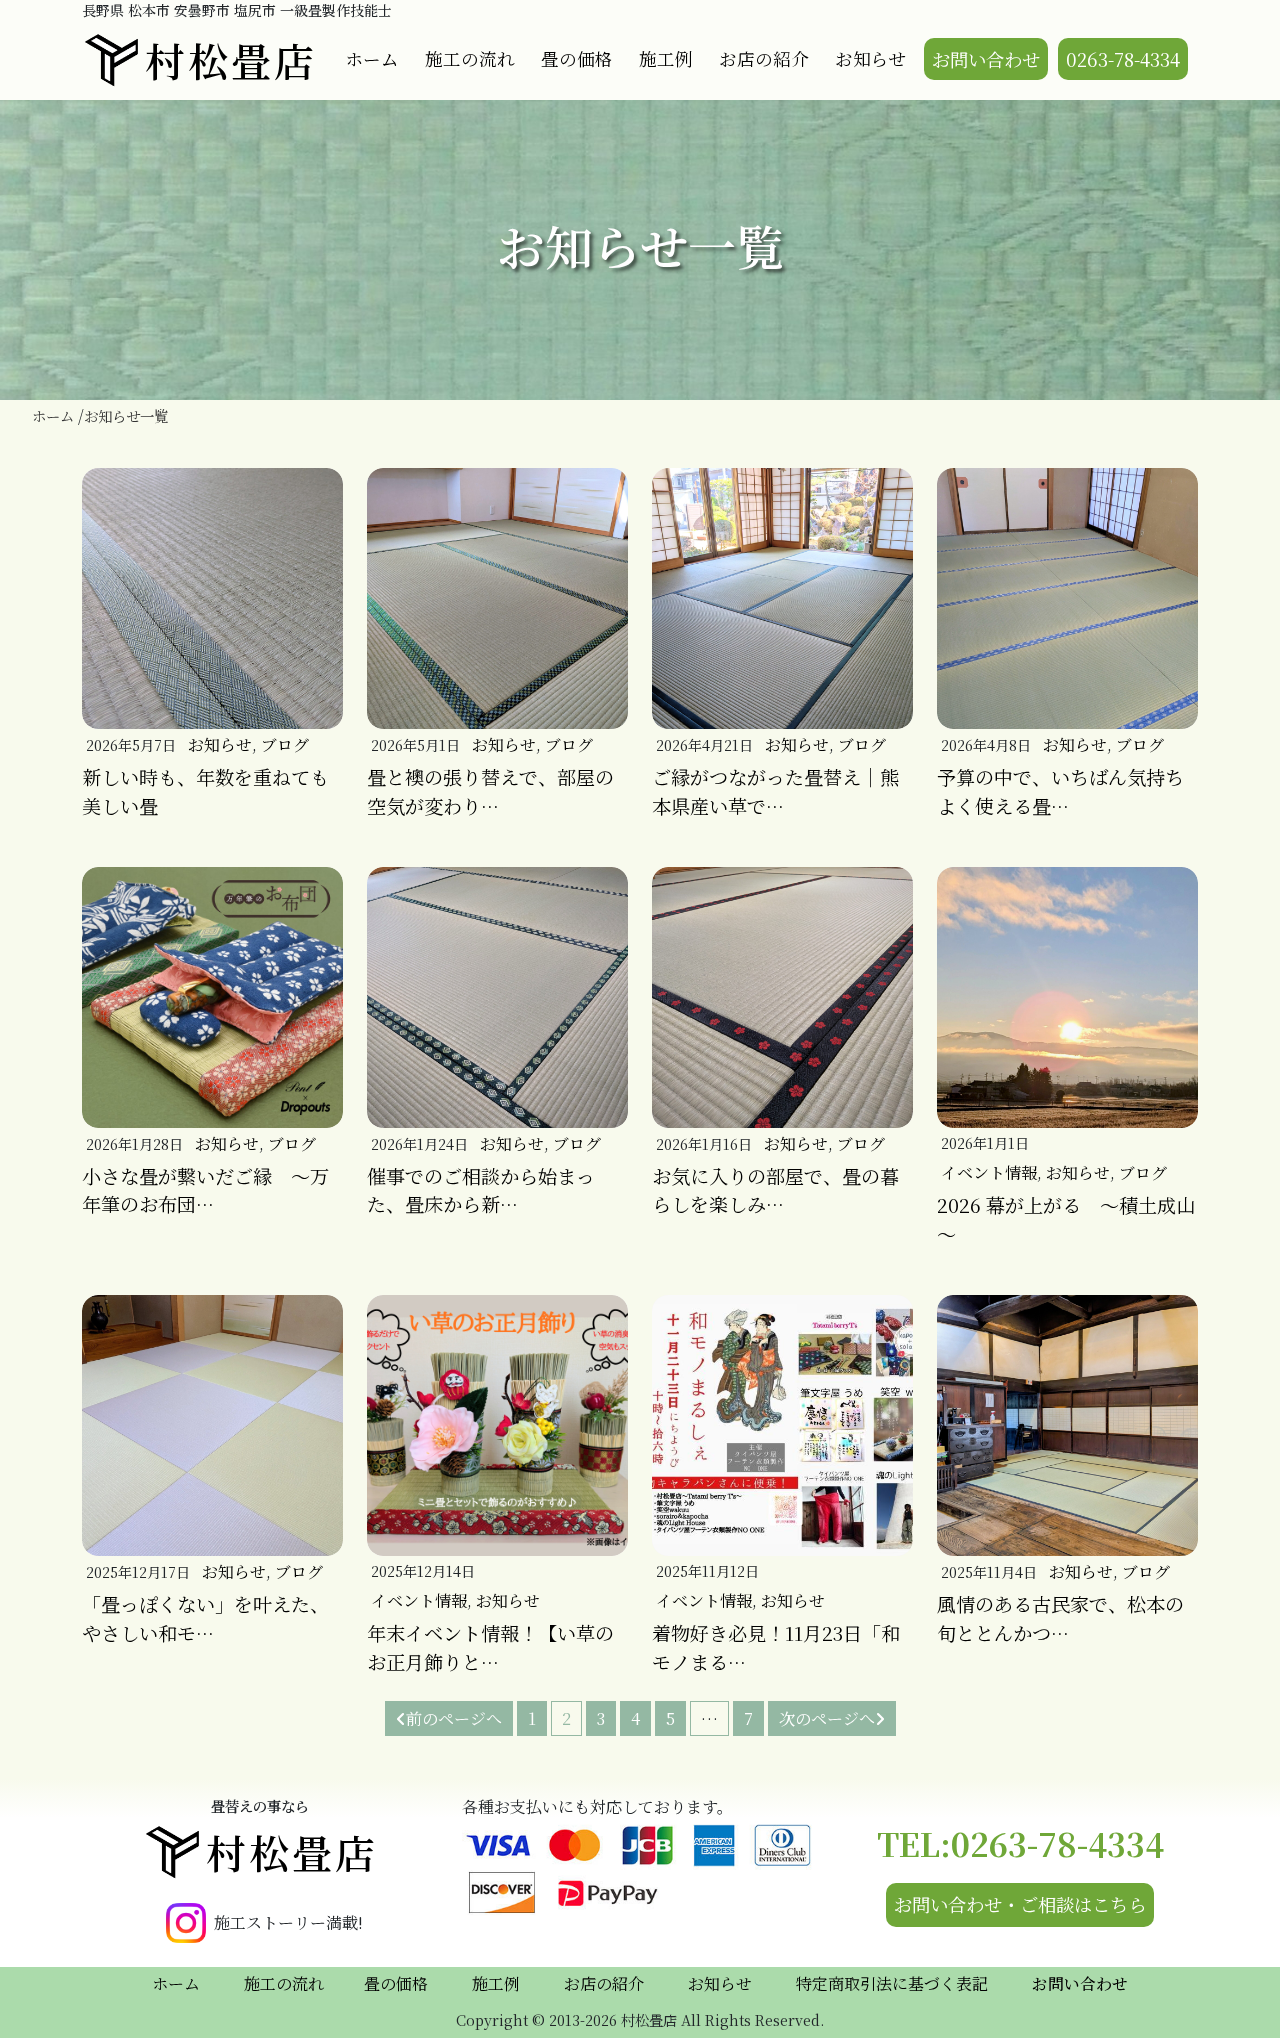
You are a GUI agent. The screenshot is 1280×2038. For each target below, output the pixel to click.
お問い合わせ (986, 59)
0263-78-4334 (1123, 59)
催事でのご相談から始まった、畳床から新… (481, 1190)
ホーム (372, 58)
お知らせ (870, 58)
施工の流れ (470, 58)
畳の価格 (577, 58)
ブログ (285, 744)
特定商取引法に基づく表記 (892, 1983)
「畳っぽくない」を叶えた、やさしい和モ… (205, 1618)
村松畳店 (231, 59)
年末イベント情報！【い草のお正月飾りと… (490, 1647)
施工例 (666, 58)
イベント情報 (989, 1172)
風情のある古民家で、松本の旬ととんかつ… (1060, 1618)
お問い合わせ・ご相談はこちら (1020, 1904)
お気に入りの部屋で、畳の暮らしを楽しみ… (775, 1190)
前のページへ (454, 1718)
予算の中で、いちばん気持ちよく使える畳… (1060, 791)
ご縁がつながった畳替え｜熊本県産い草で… (775, 791)
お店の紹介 (764, 58)
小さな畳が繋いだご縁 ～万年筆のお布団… (205, 1190)
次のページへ (827, 1718)
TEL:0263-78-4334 (1020, 1843)
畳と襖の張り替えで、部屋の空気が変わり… (490, 791)
